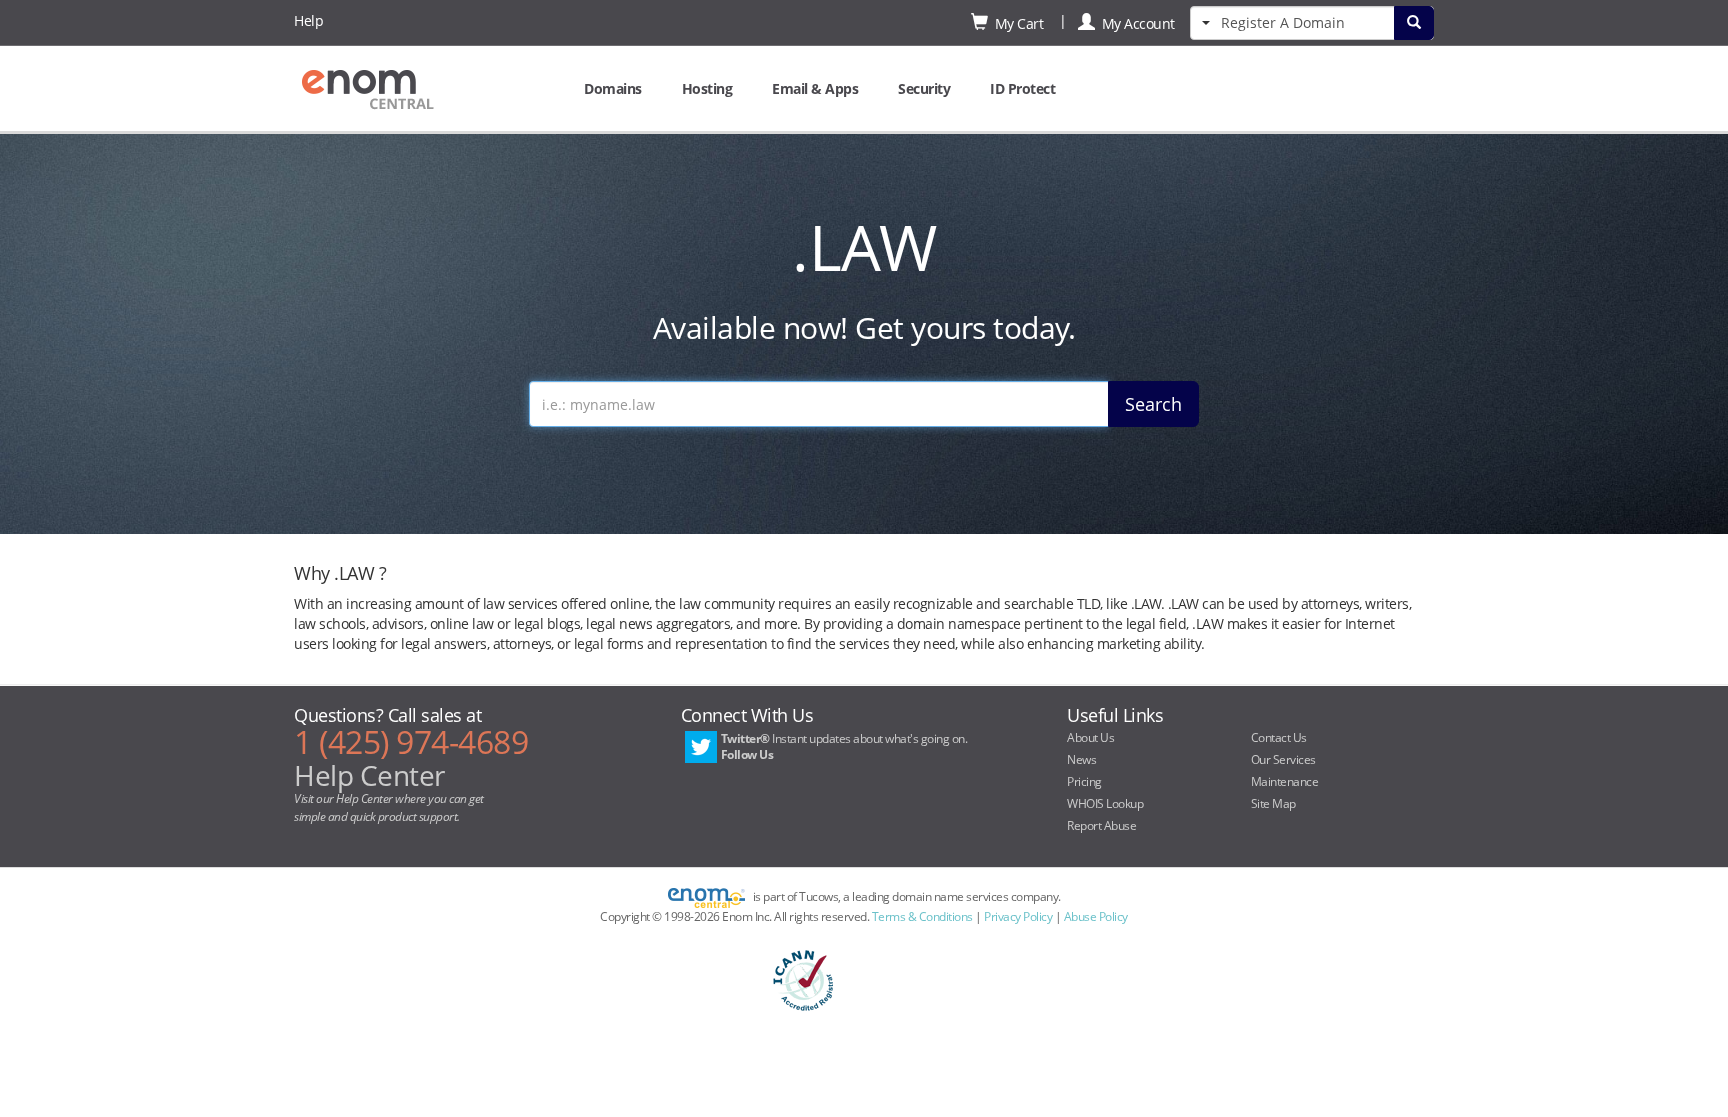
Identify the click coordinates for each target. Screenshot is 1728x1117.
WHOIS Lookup (1105, 803)
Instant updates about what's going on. (844, 746)
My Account (1135, 23)
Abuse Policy (1096, 916)
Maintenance (1285, 781)
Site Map (1273, 803)
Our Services (1283, 759)
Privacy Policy (1018, 916)
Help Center (369, 775)
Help (308, 20)
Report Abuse (1101, 825)
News (1081, 759)
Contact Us (1279, 737)
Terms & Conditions (922, 916)
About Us (1090, 737)
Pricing (1084, 781)
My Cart (1016, 23)
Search (1153, 404)
